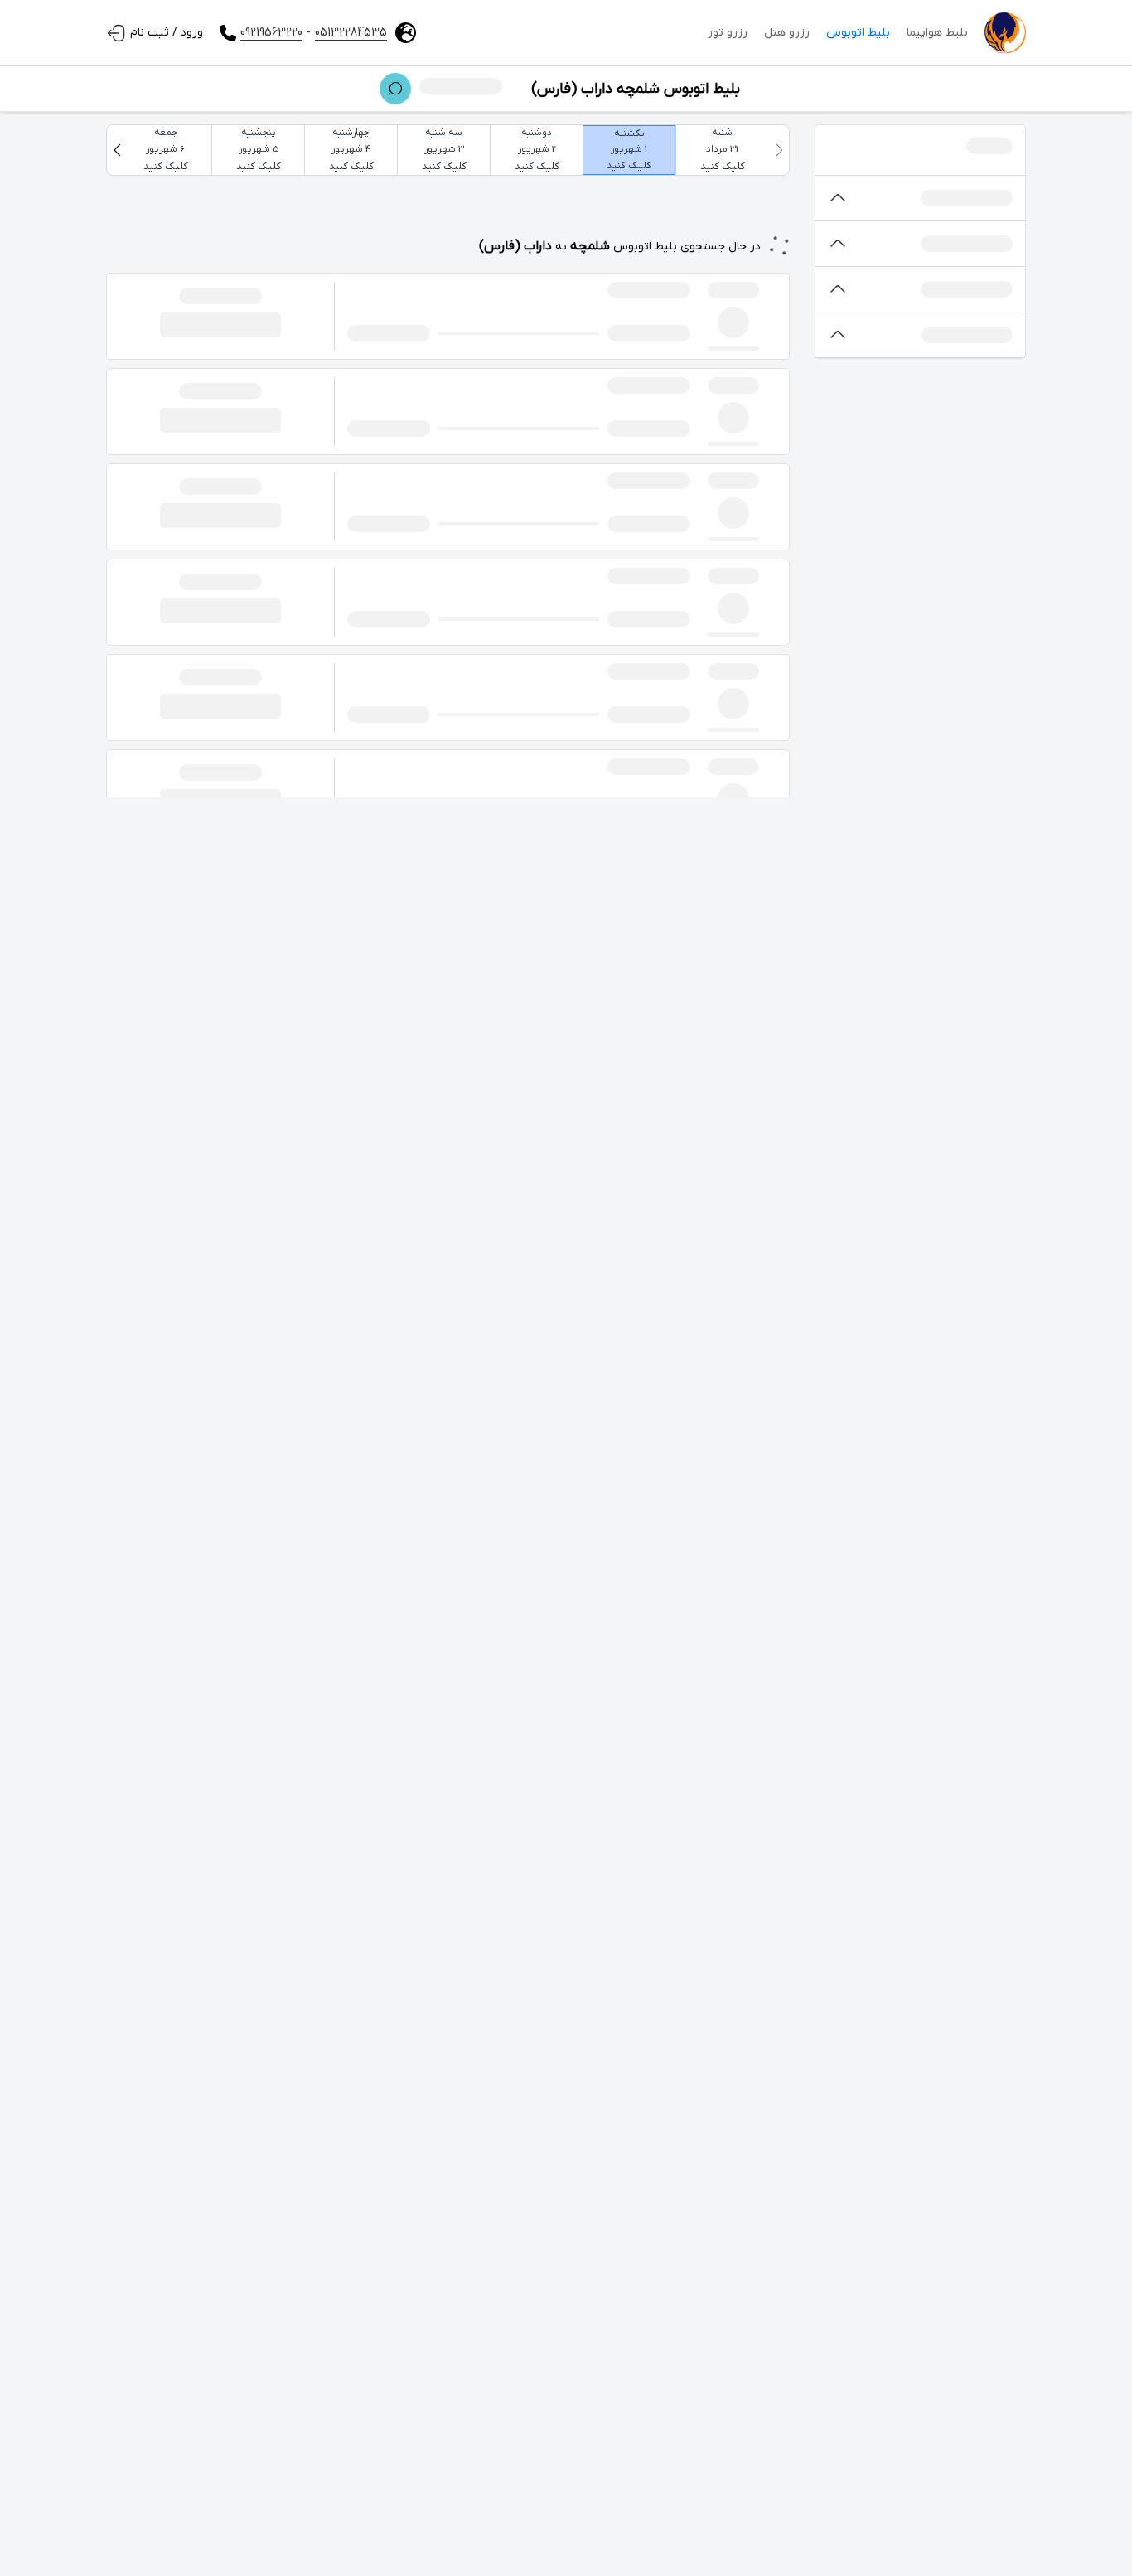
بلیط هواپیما (937, 33)
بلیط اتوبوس (858, 33)
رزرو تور (728, 33)
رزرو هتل (787, 33)
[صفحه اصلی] (1005, 33)
